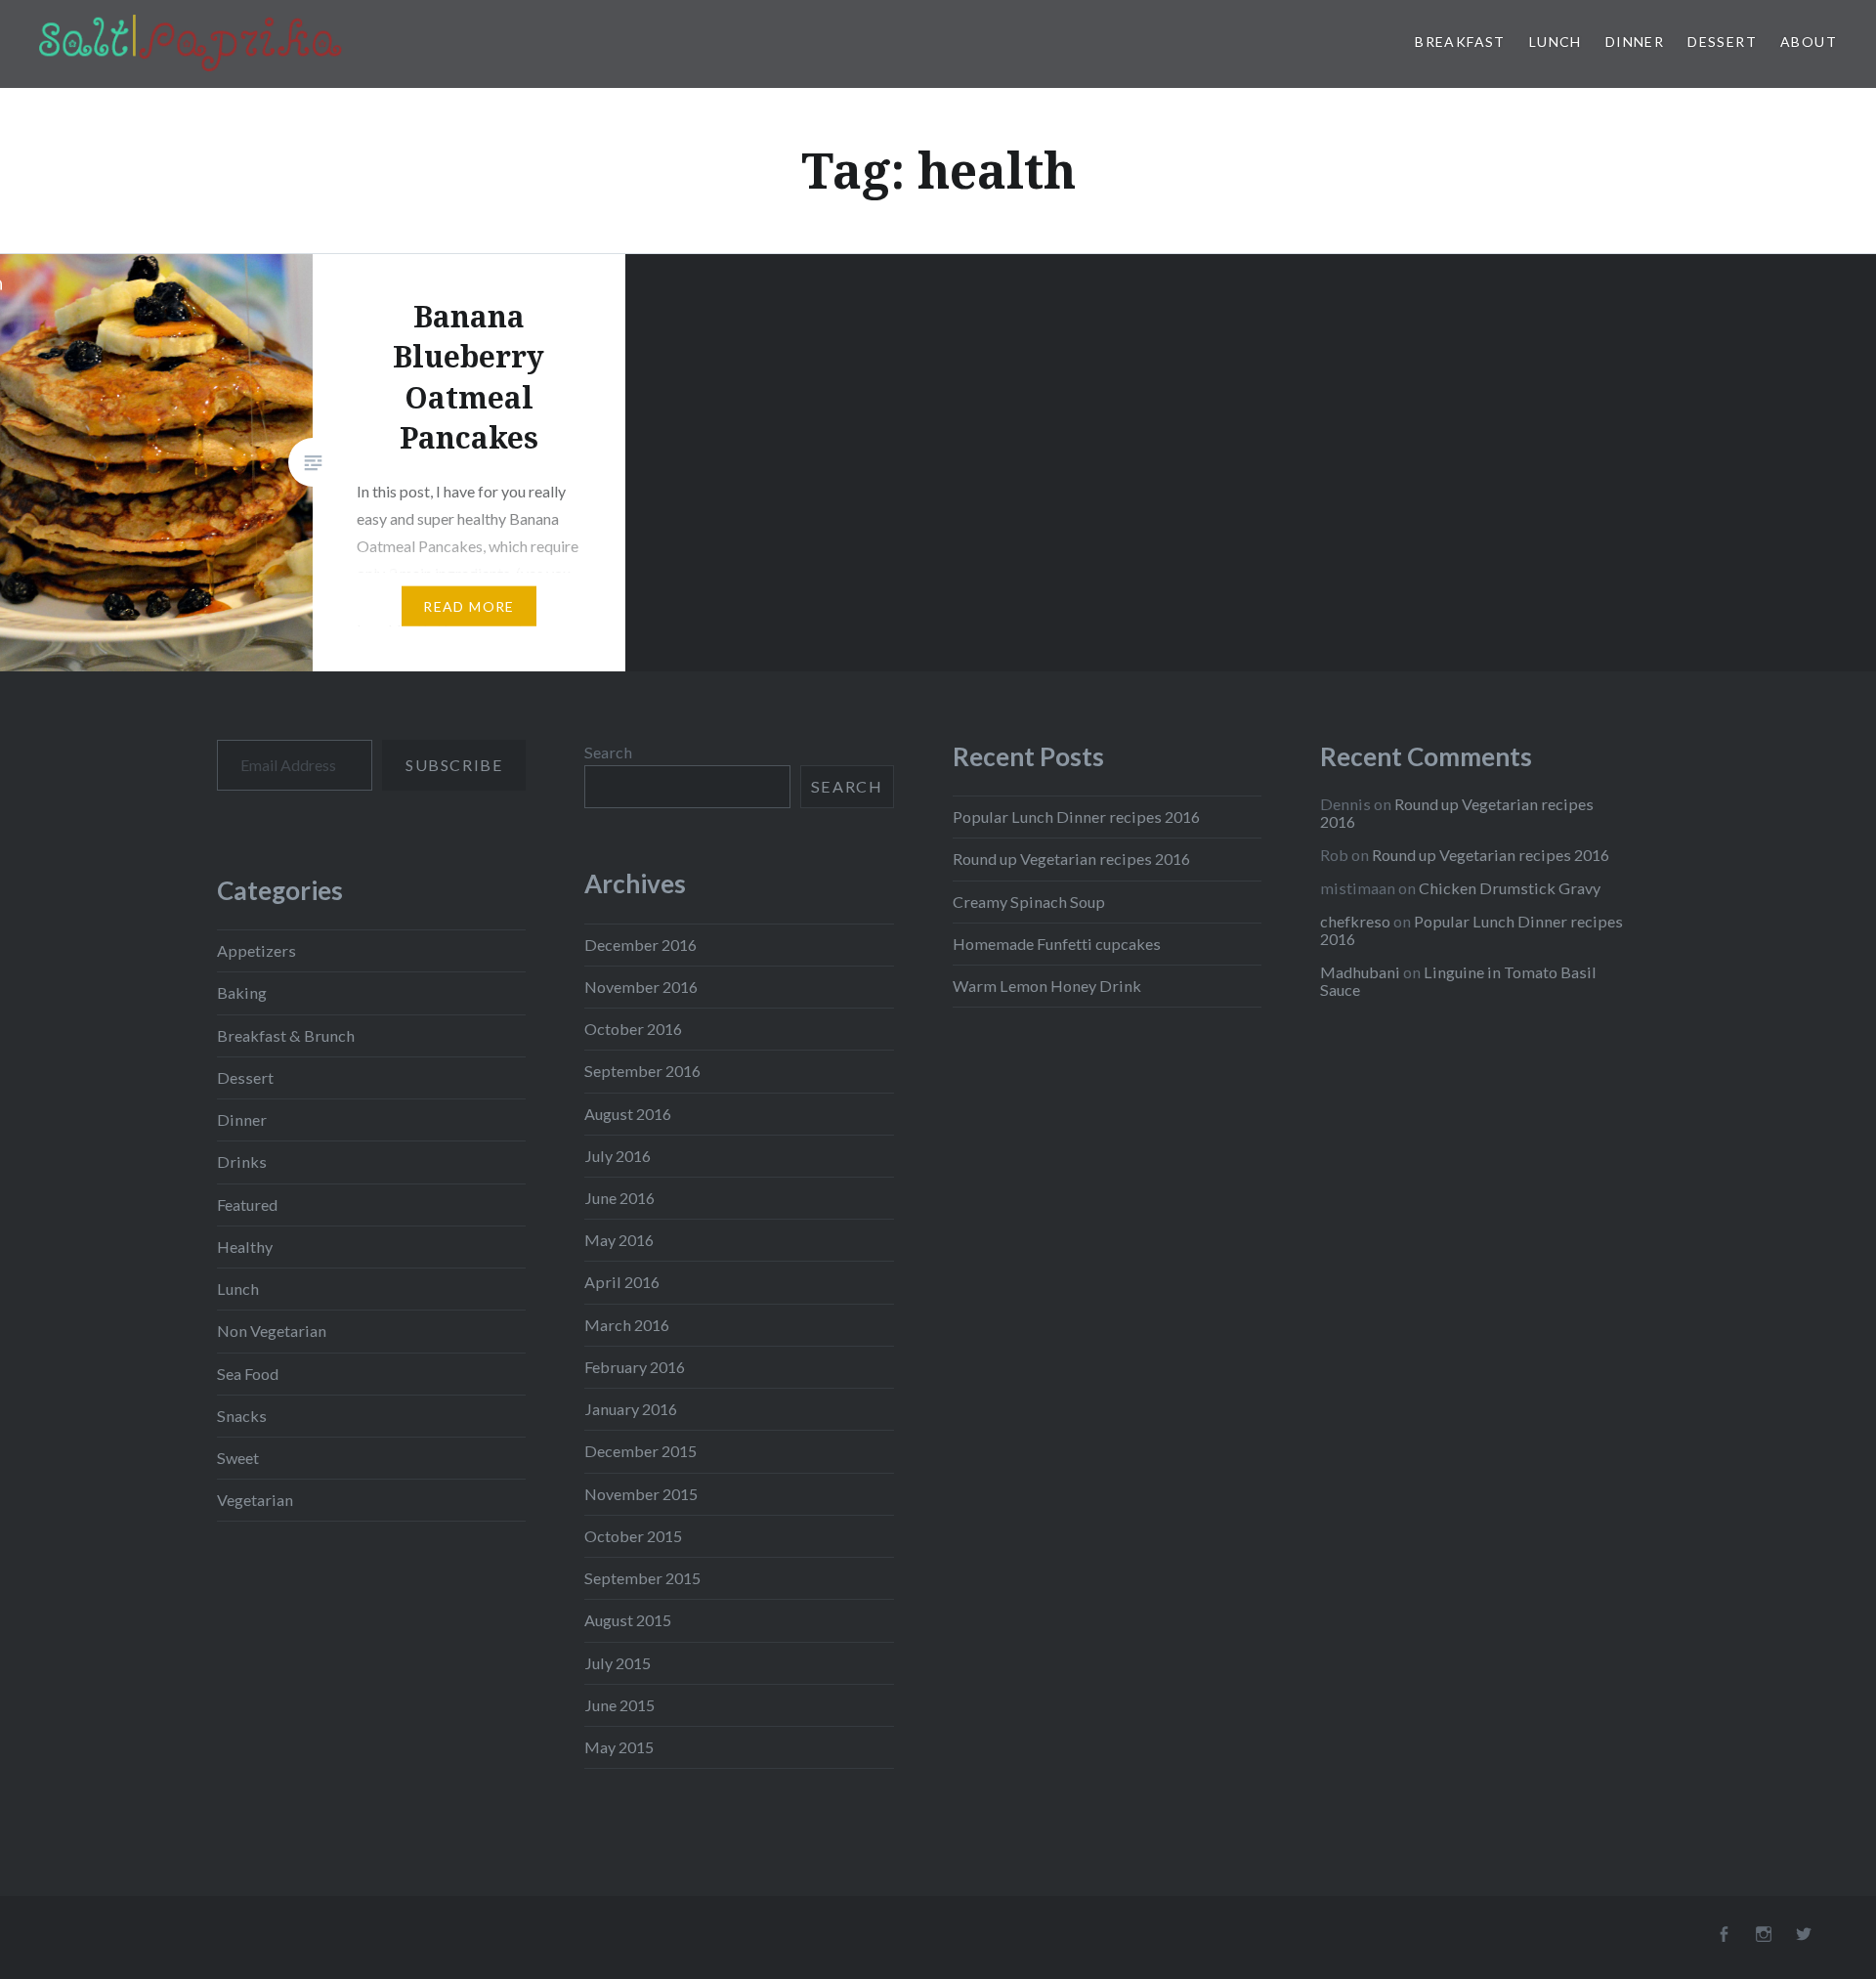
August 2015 (628, 1620)
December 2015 (640, 1451)
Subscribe (454, 765)
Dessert (1722, 42)
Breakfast (1460, 42)
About (1809, 42)
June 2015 (619, 1705)
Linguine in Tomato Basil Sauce (1458, 981)
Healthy (245, 1247)
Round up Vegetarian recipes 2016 (1071, 859)
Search (608, 752)
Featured (247, 1205)
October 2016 (633, 1029)
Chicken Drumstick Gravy (1510, 888)
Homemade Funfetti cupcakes (1057, 944)
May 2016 (619, 1240)
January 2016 (631, 1409)
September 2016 (642, 1071)
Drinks (242, 1162)
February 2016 (635, 1367)
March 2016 (627, 1325)
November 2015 (641, 1494)
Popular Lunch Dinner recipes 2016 (1076, 817)
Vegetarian (255, 1500)
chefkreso (1355, 921)
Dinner (1635, 42)
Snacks (242, 1416)
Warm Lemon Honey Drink (1047, 986)
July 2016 (618, 1156)
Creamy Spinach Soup (1029, 902)
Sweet (238, 1458)
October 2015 (633, 1536)
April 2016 (622, 1282)
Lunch (1556, 42)
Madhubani (1360, 972)
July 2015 (618, 1663)
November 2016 (641, 987)
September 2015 (642, 1578)
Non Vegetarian (272, 1331)
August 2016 (628, 1114)
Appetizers (256, 950)
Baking (242, 992)
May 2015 (619, 1747)
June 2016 (619, 1198)
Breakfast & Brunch (286, 1035)
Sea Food (248, 1374)
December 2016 (640, 945)
